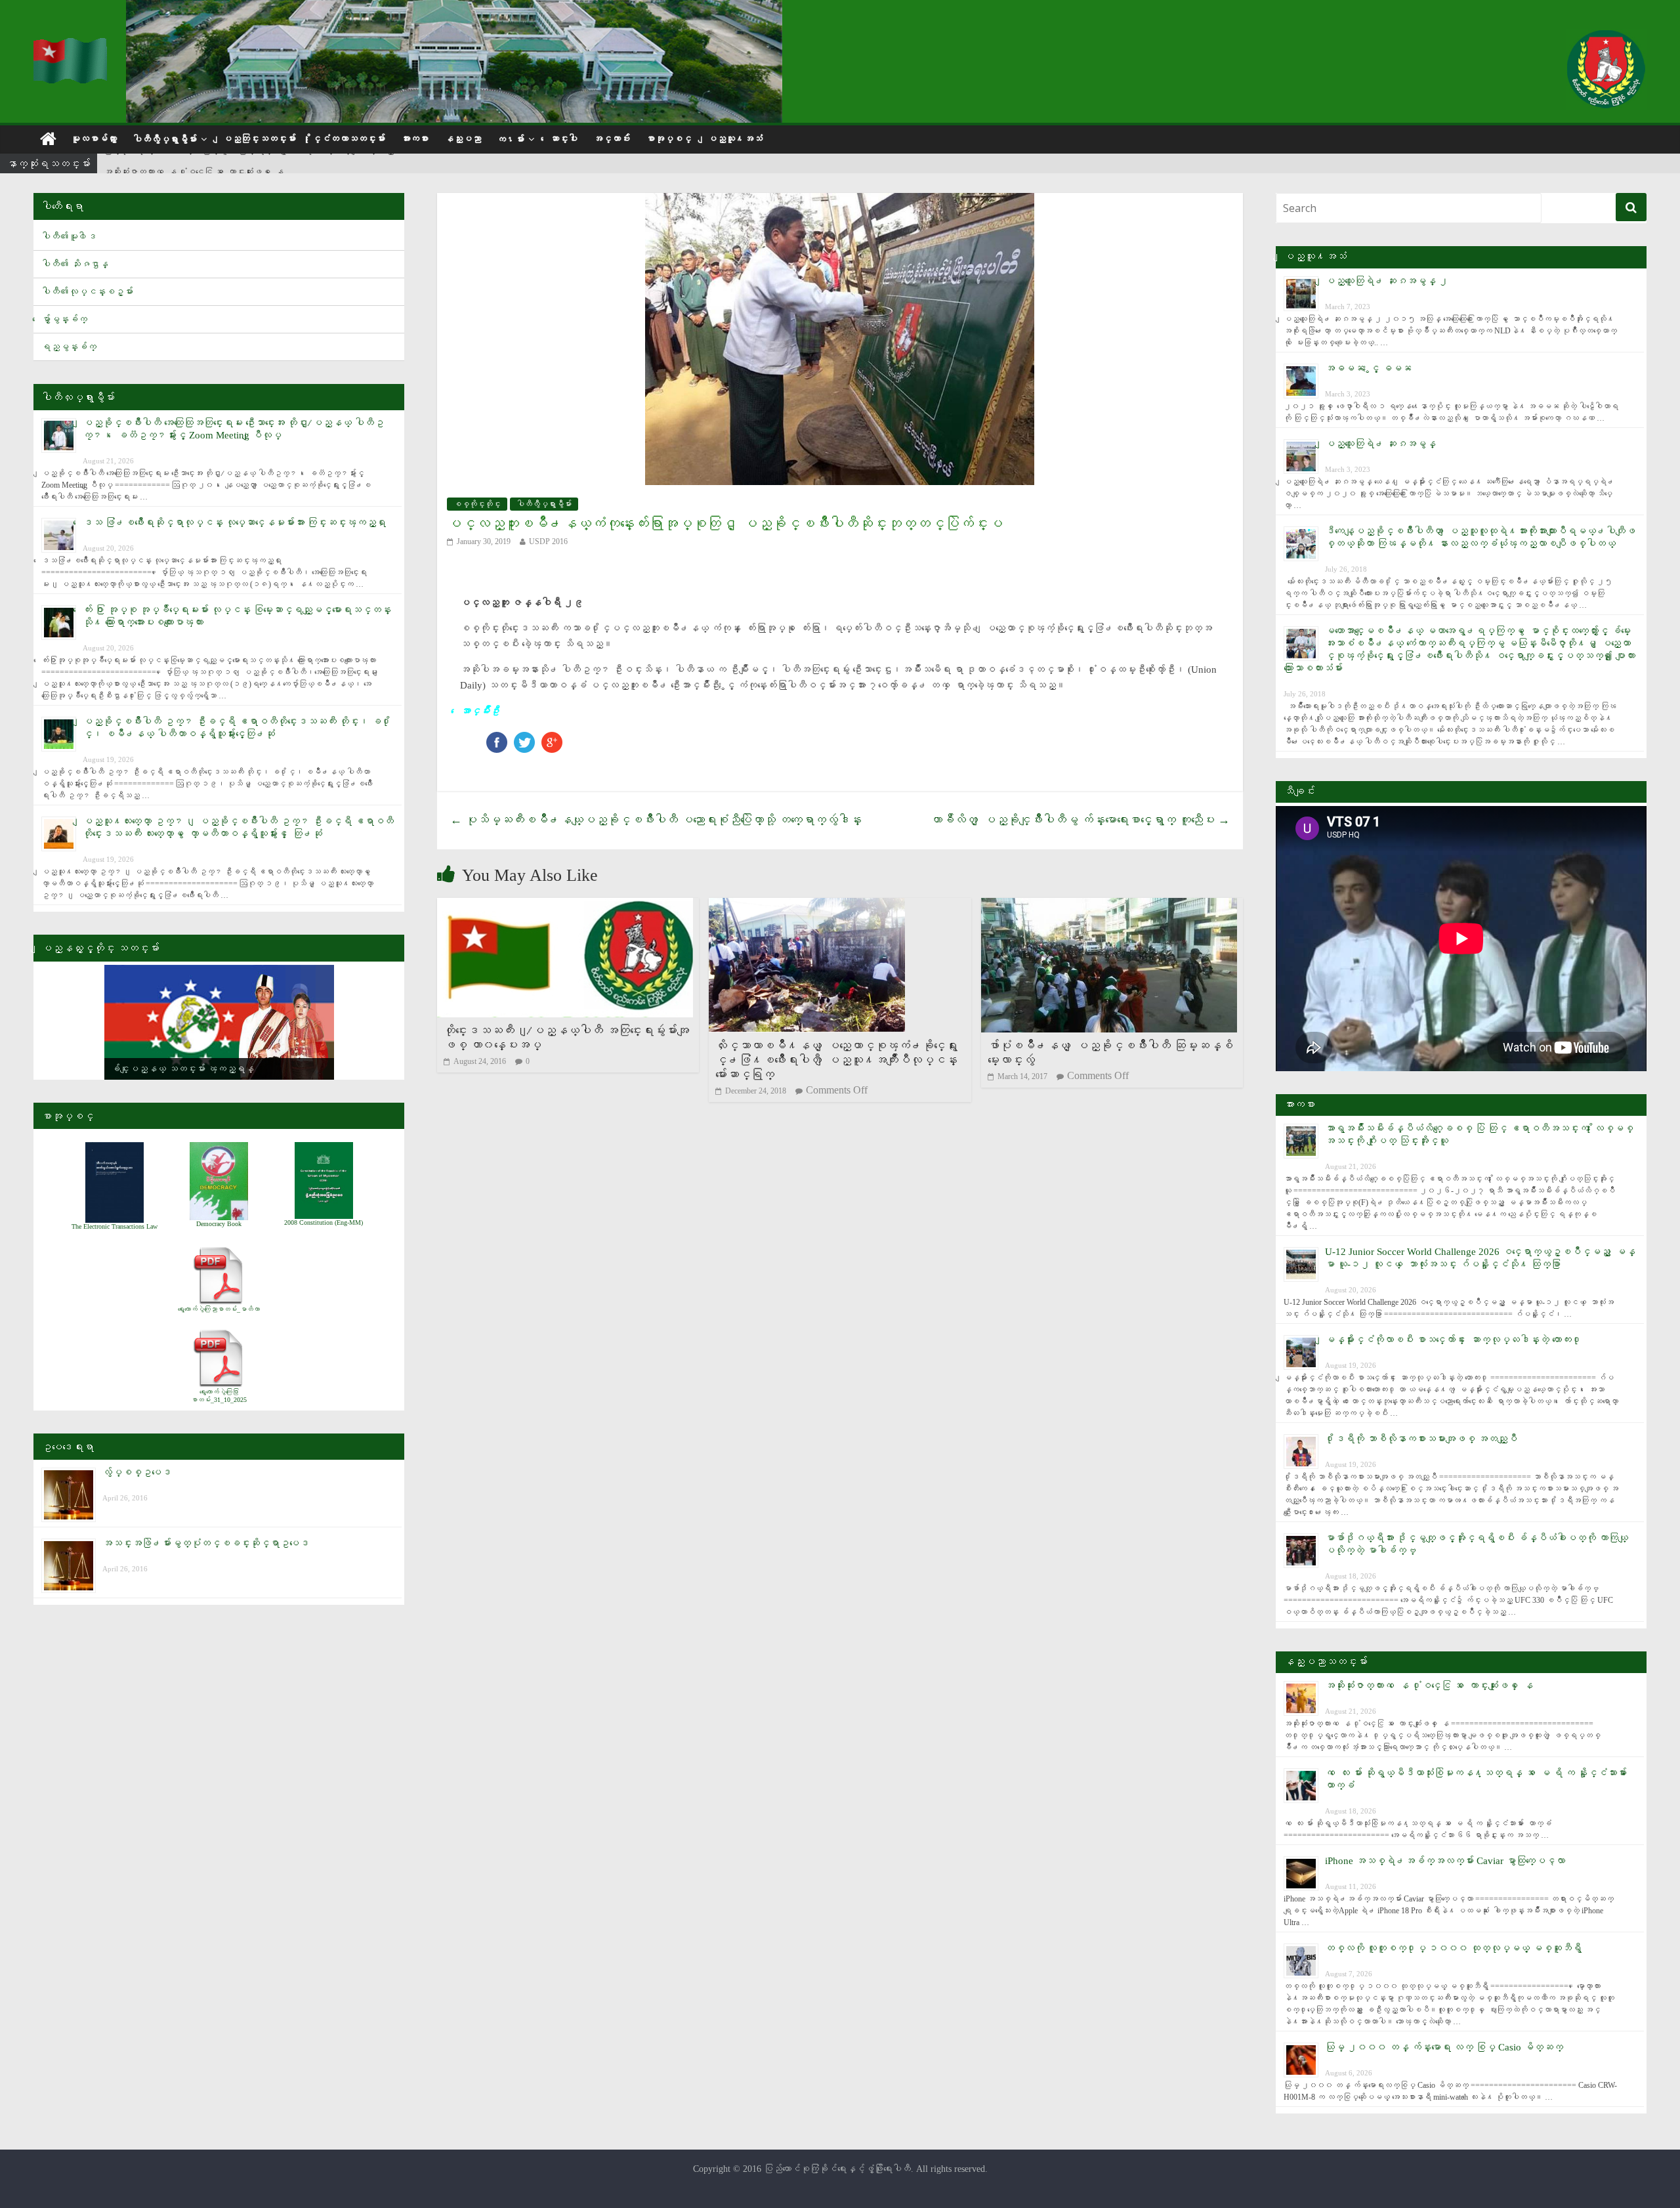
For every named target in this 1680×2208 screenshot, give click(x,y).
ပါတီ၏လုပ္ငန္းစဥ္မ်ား (87, 292)
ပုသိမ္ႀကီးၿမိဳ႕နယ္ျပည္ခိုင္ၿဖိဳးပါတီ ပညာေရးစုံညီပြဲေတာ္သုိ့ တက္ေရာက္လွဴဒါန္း (656, 820)
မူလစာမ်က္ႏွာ (94, 139)
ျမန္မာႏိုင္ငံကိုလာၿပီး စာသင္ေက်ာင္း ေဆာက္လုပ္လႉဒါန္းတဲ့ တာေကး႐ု (1453, 1340)
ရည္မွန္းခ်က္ (69, 347)
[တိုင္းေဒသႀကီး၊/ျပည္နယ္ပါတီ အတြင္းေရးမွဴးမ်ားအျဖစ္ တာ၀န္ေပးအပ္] (565, 906)
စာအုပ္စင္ (669, 139)
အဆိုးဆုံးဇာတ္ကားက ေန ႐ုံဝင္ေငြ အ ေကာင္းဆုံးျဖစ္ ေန (194, 164)
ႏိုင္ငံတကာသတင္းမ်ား (348, 139)
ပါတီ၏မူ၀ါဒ (69, 237)
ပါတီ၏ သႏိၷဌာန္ (75, 264)
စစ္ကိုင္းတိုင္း (477, 504)
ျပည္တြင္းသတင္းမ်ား (259, 139)
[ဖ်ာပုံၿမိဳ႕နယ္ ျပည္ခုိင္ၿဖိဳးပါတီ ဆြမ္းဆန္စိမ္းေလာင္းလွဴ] (1109, 906)
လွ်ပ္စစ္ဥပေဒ (137, 1472)
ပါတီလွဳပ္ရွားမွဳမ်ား (165, 139)
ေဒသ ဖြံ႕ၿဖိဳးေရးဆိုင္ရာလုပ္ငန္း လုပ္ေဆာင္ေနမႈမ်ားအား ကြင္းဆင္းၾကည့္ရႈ (234, 522)
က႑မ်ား (511, 139)
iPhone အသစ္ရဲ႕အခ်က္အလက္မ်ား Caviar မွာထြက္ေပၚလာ (1445, 1861)
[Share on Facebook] (497, 738)
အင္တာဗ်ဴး (612, 139)
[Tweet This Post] (524, 738)
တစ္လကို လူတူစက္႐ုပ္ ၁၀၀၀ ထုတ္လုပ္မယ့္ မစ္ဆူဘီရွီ (1453, 1948)
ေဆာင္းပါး (564, 139)
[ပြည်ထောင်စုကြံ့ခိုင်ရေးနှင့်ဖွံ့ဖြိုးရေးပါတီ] (72, 46)
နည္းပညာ (463, 139)
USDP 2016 (548, 541)
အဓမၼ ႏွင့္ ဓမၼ (1368, 368)
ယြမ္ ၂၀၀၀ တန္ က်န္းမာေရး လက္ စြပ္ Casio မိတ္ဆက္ (1444, 2047)
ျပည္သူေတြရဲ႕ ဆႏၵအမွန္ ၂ (1387, 281)
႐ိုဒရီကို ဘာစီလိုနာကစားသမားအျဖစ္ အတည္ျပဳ (1421, 1439)
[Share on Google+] (552, 738)
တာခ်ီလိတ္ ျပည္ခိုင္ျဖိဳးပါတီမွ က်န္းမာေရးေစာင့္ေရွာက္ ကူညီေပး (1080, 820)
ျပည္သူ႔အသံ (735, 139)
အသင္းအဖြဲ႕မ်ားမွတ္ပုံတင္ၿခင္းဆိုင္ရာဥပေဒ (206, 1543)
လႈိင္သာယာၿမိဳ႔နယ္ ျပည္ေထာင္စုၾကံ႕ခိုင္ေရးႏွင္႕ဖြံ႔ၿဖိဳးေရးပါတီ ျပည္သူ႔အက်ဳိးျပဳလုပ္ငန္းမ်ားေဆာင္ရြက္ (836, 1060)
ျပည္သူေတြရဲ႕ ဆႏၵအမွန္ (1380, 444)
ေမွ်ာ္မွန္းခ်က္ (64, 319)
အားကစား (415, 139)
